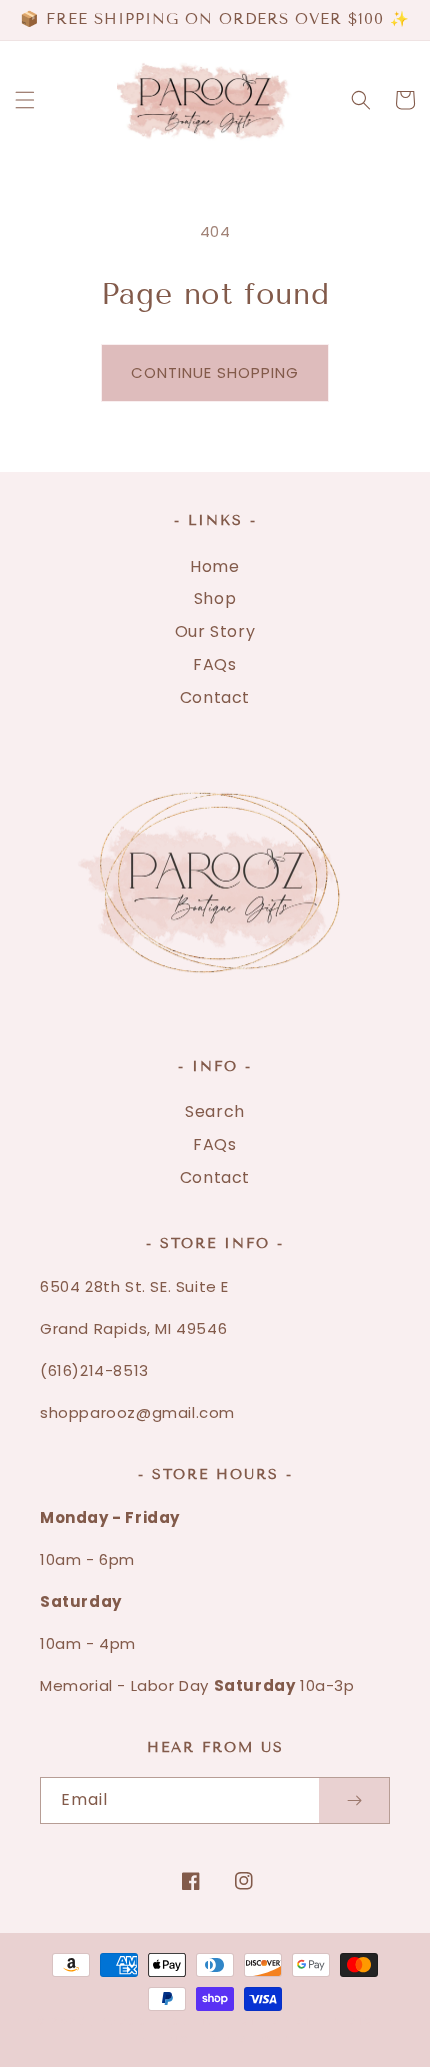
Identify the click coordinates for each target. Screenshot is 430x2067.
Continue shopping (215, 372)
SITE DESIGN (340, 2021)
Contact (215, 697)
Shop (215, 598)
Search (215, 1111)
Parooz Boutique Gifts (190, 2021)
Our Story (215, 631)
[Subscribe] (354, 1800)
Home (214, 566)
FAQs (214, 664)
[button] (25, 100)
